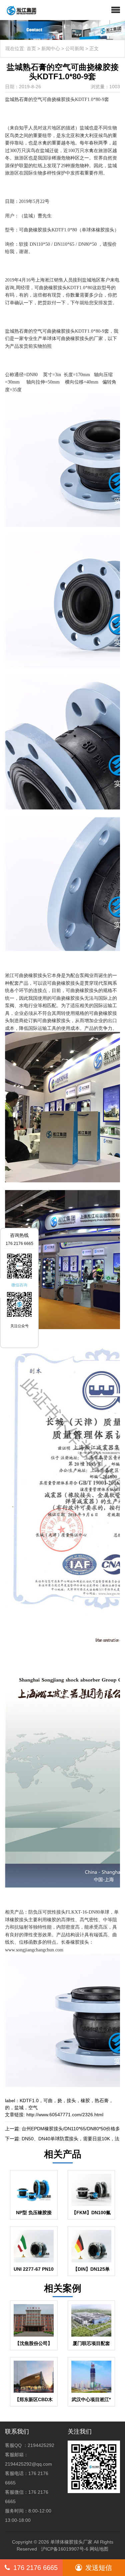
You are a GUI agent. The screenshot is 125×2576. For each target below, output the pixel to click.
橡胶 (85, 2101)
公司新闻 (75, 48)
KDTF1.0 (29, 2101)
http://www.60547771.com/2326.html (65, 2115)
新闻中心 (51, 48)
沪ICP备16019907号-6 (65, 2549)
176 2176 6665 (35, 2568)
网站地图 (99, 2549)
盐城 (19, 2108)
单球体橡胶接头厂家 (71, 2542)
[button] (116, 10)
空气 (33, 2108)
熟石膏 (102, 2101)
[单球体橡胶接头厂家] (19, 10)
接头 (71, 2101)
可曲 (48, 2101)
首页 (31, 48)
